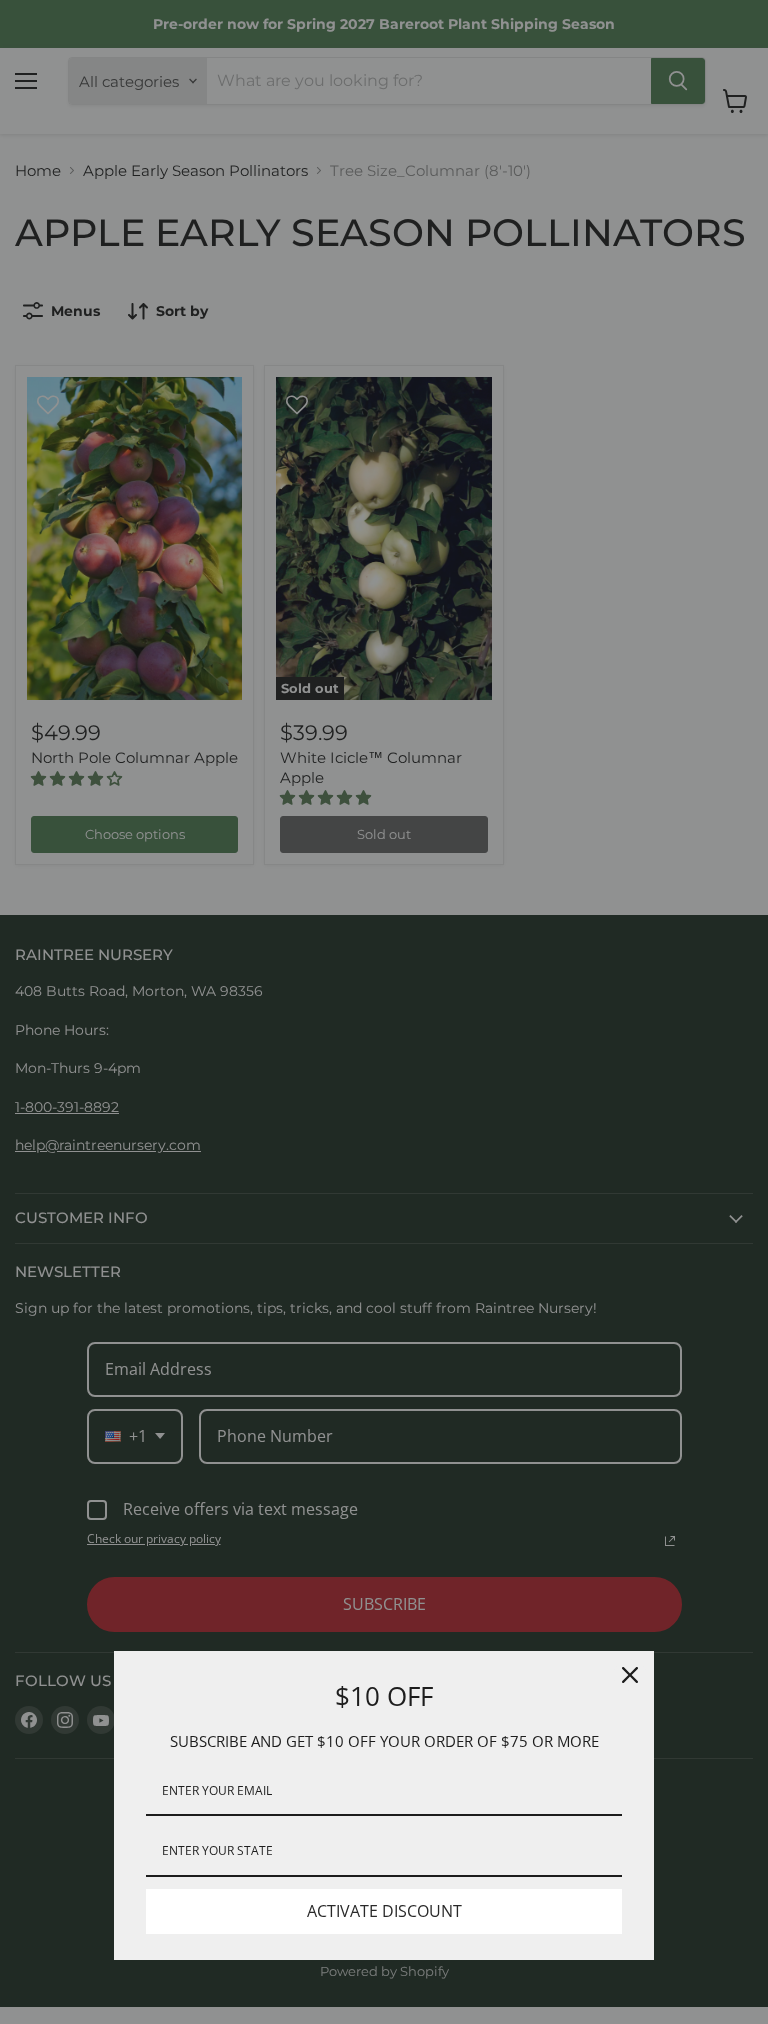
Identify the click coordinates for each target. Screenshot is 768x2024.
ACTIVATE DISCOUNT (384, 1911)
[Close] (630, 1675)
